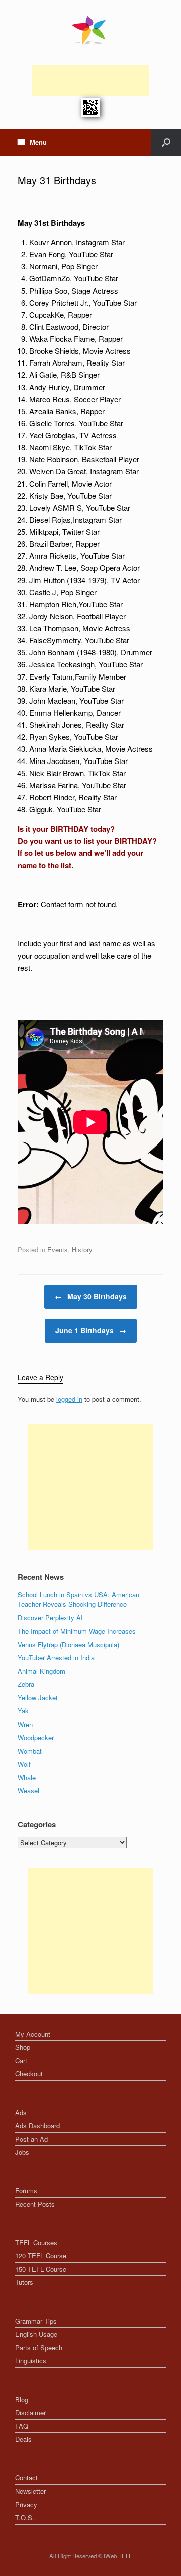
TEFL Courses (36, 2243)
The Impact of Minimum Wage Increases (77, 1631)
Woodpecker (36, 1737)
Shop (23, 2047)
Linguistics (31, 2361)
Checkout (29, 2074)
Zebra (26, 1684)
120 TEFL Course (41, 2256)
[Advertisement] (90, 80)
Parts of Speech (39, 2348)
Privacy (26, 2504)
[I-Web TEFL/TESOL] (90, 30)
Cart (21, 2061)
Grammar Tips (36, 2321)
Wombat (30, 1751)
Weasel (28, 1791)
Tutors (24, 2282)
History (82, 1249)
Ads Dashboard (37, 2125)
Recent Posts (35, 2204)
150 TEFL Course (41, 2269)
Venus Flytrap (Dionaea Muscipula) (68, 1644)
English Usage (36, 2334)
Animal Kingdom (41, 1671)
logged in (69, 1399)
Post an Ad (31, 2139)
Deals (23, 2439)
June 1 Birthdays (91, 1330)
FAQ (22, 2426)
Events (58, 1249)
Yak (23, 1711)
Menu (38, 142)
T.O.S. (25, 2517)
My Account (33, 2034)
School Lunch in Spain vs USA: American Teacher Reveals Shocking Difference (78, 1600)
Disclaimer (30, 2412)
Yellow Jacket (38, 1698)
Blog (22, 2399)
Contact (26, 2478)
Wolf (24, 1764)
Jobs (22, 2152)
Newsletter (30, 2491)
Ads (21, 2112)
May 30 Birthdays (91, 1296)
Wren (25, 1724)
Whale (27, 1778)
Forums (26, 2191)
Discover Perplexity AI (50, 1618)
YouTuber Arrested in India (56, 1657)
